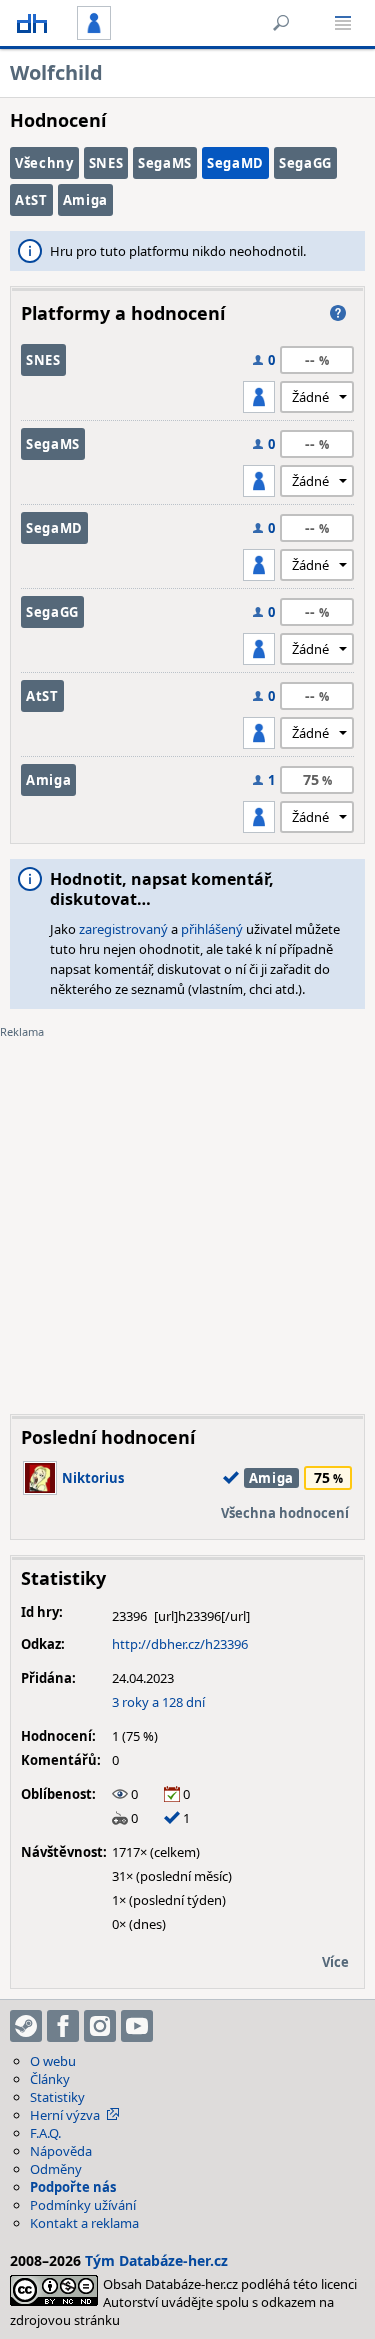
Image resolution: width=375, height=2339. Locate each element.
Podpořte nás (73, 2187)
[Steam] (26, 2026)
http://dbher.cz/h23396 (180, 1644)
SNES (106, 163)
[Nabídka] (343, 23)
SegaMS (165, 163)
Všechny (44, 163)
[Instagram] (100, 2026)
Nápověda (61, 2151)
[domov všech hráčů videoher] (32, 23)
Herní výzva (65, 2115)
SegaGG (305, 163)
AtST (31, 200)
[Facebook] (63, 2026)
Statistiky (57, 2097)
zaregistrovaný (123, 929)
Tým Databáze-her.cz (156, 2260)
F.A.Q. (45, 2133)
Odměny (56, 2169)
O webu (53, 2061)
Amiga (85, 200)
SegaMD (235, 163)
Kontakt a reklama (84, 2223)
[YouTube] (137, 2026)
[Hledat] (281, 23)
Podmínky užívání (83, 2205)
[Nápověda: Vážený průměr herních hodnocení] (338, 313)
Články (50, 2079)
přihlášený (212, 929)
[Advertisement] (187, 1211)
